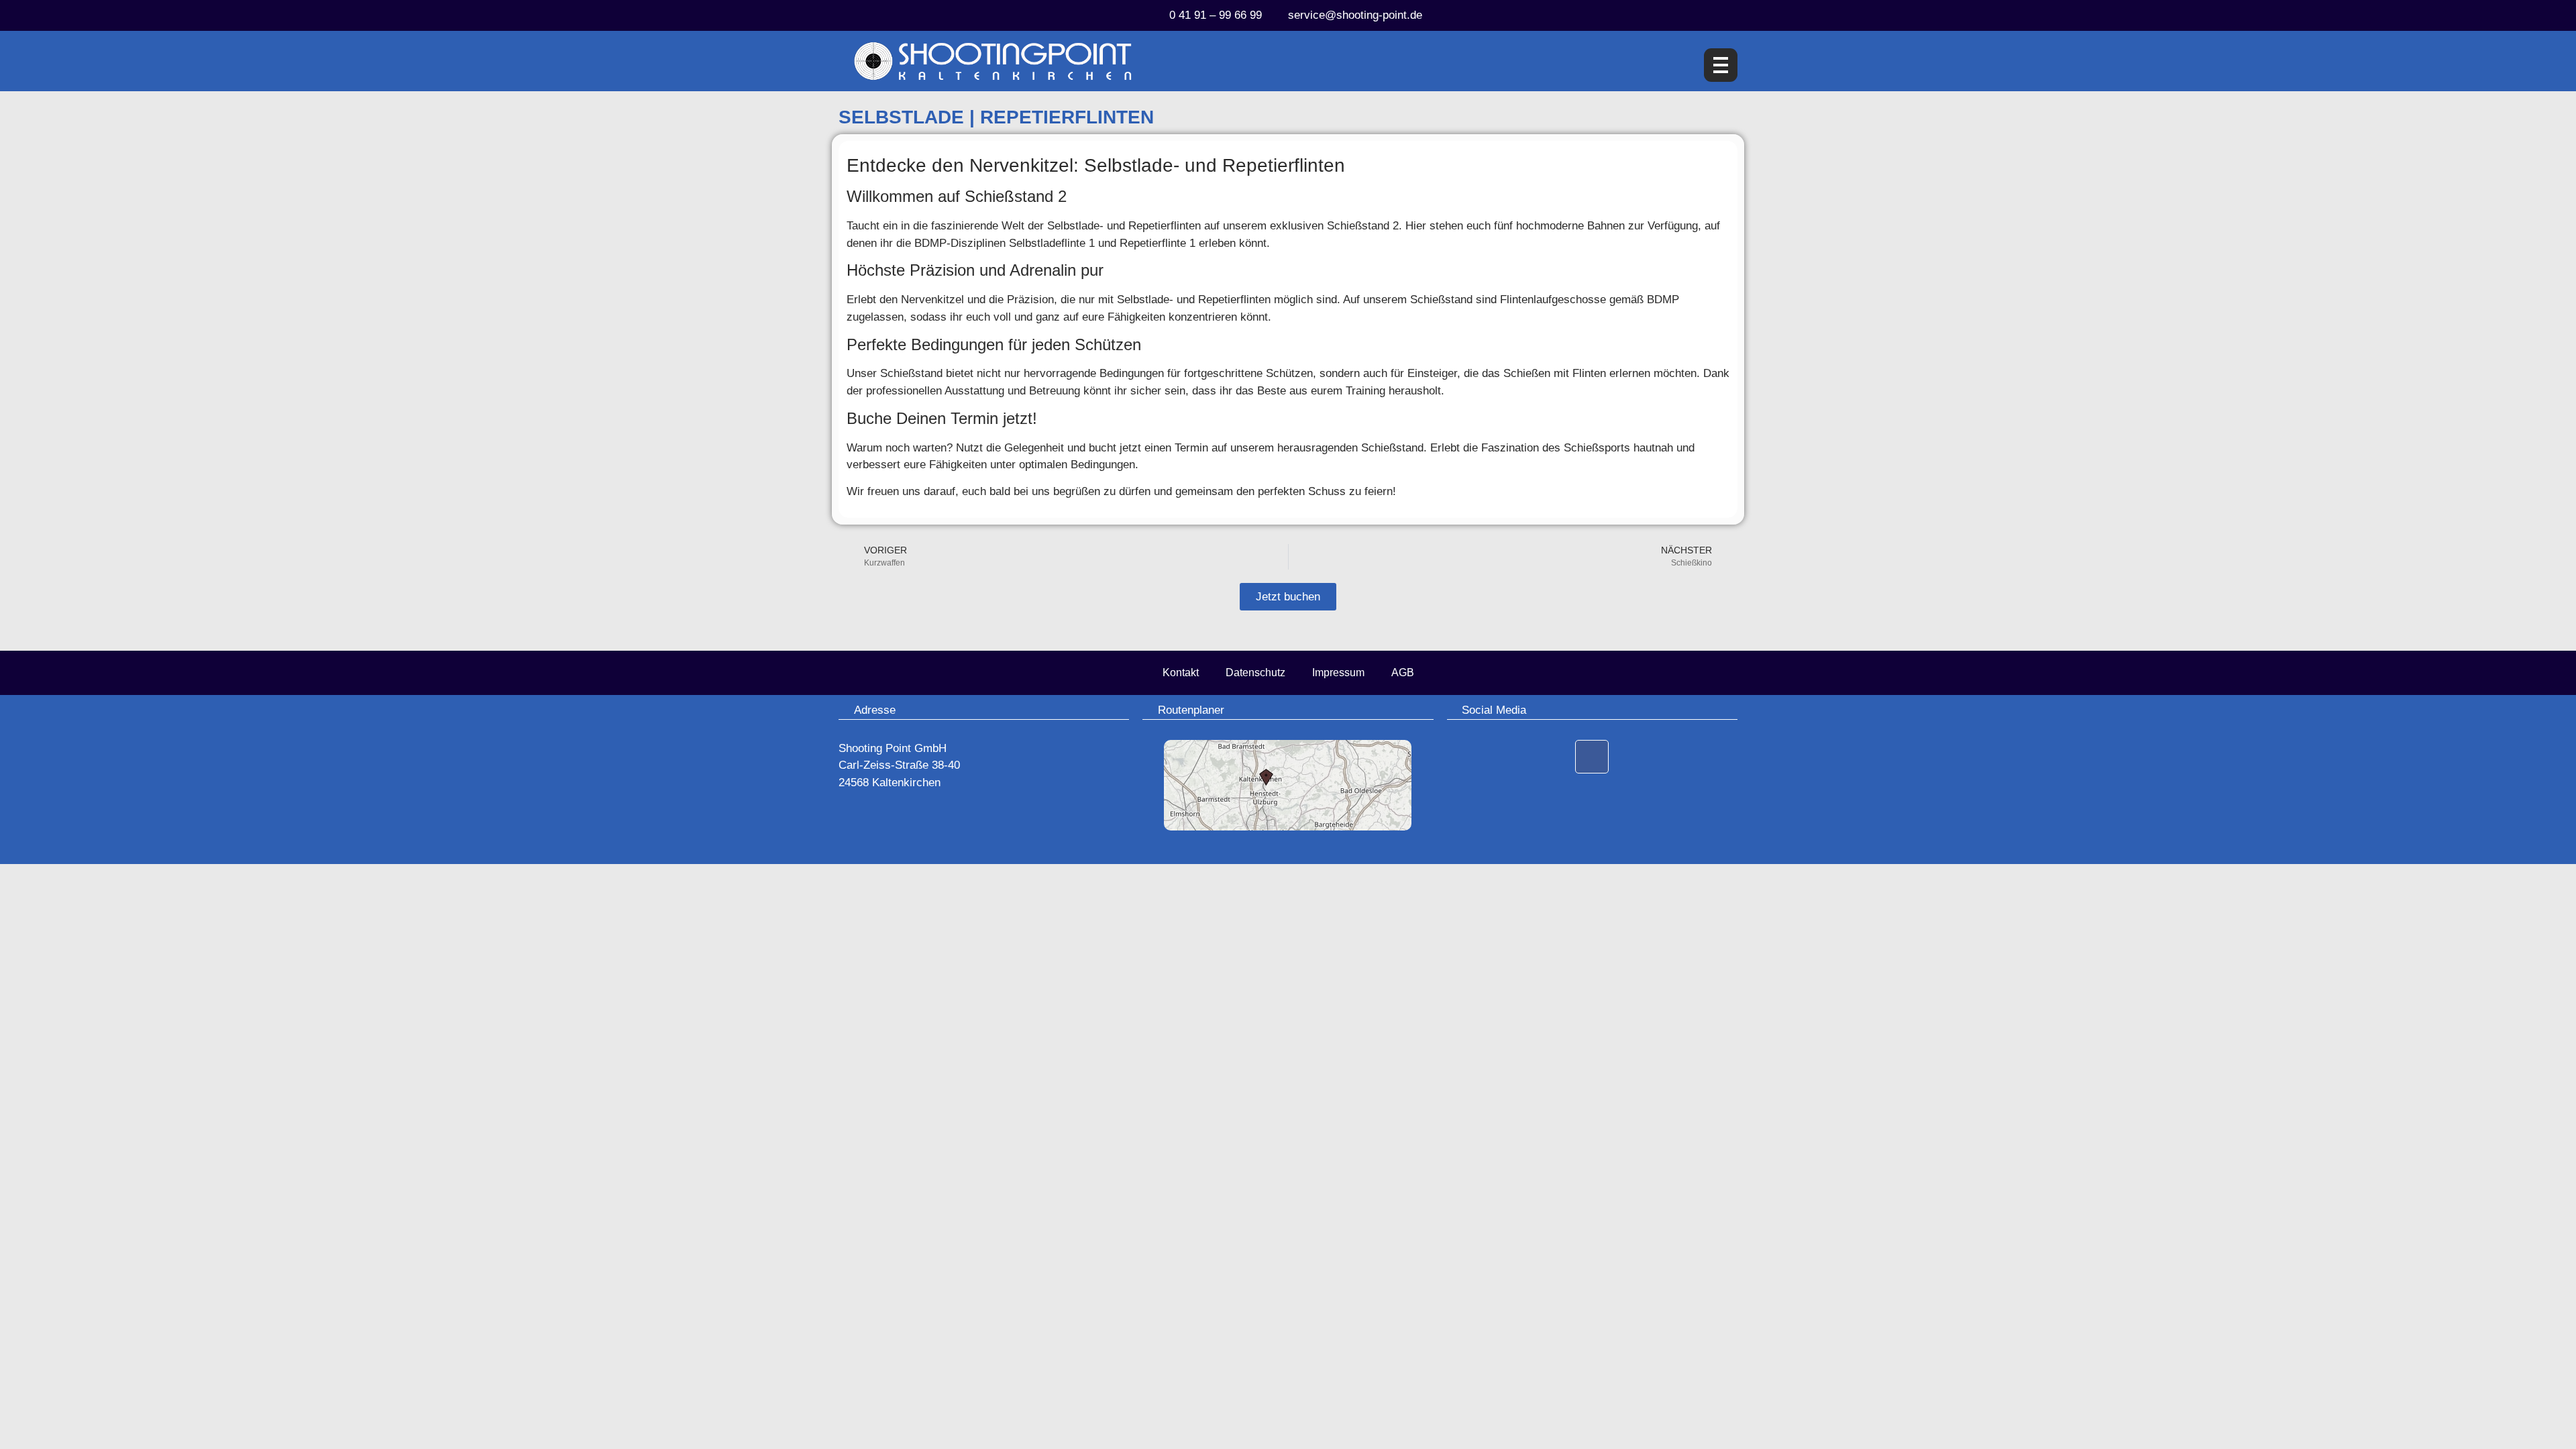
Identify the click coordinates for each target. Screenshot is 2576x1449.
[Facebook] (1592, 757)
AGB (1403, 673)
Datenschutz (1255, 673)
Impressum (1338, 673)
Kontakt (1181, 673)
